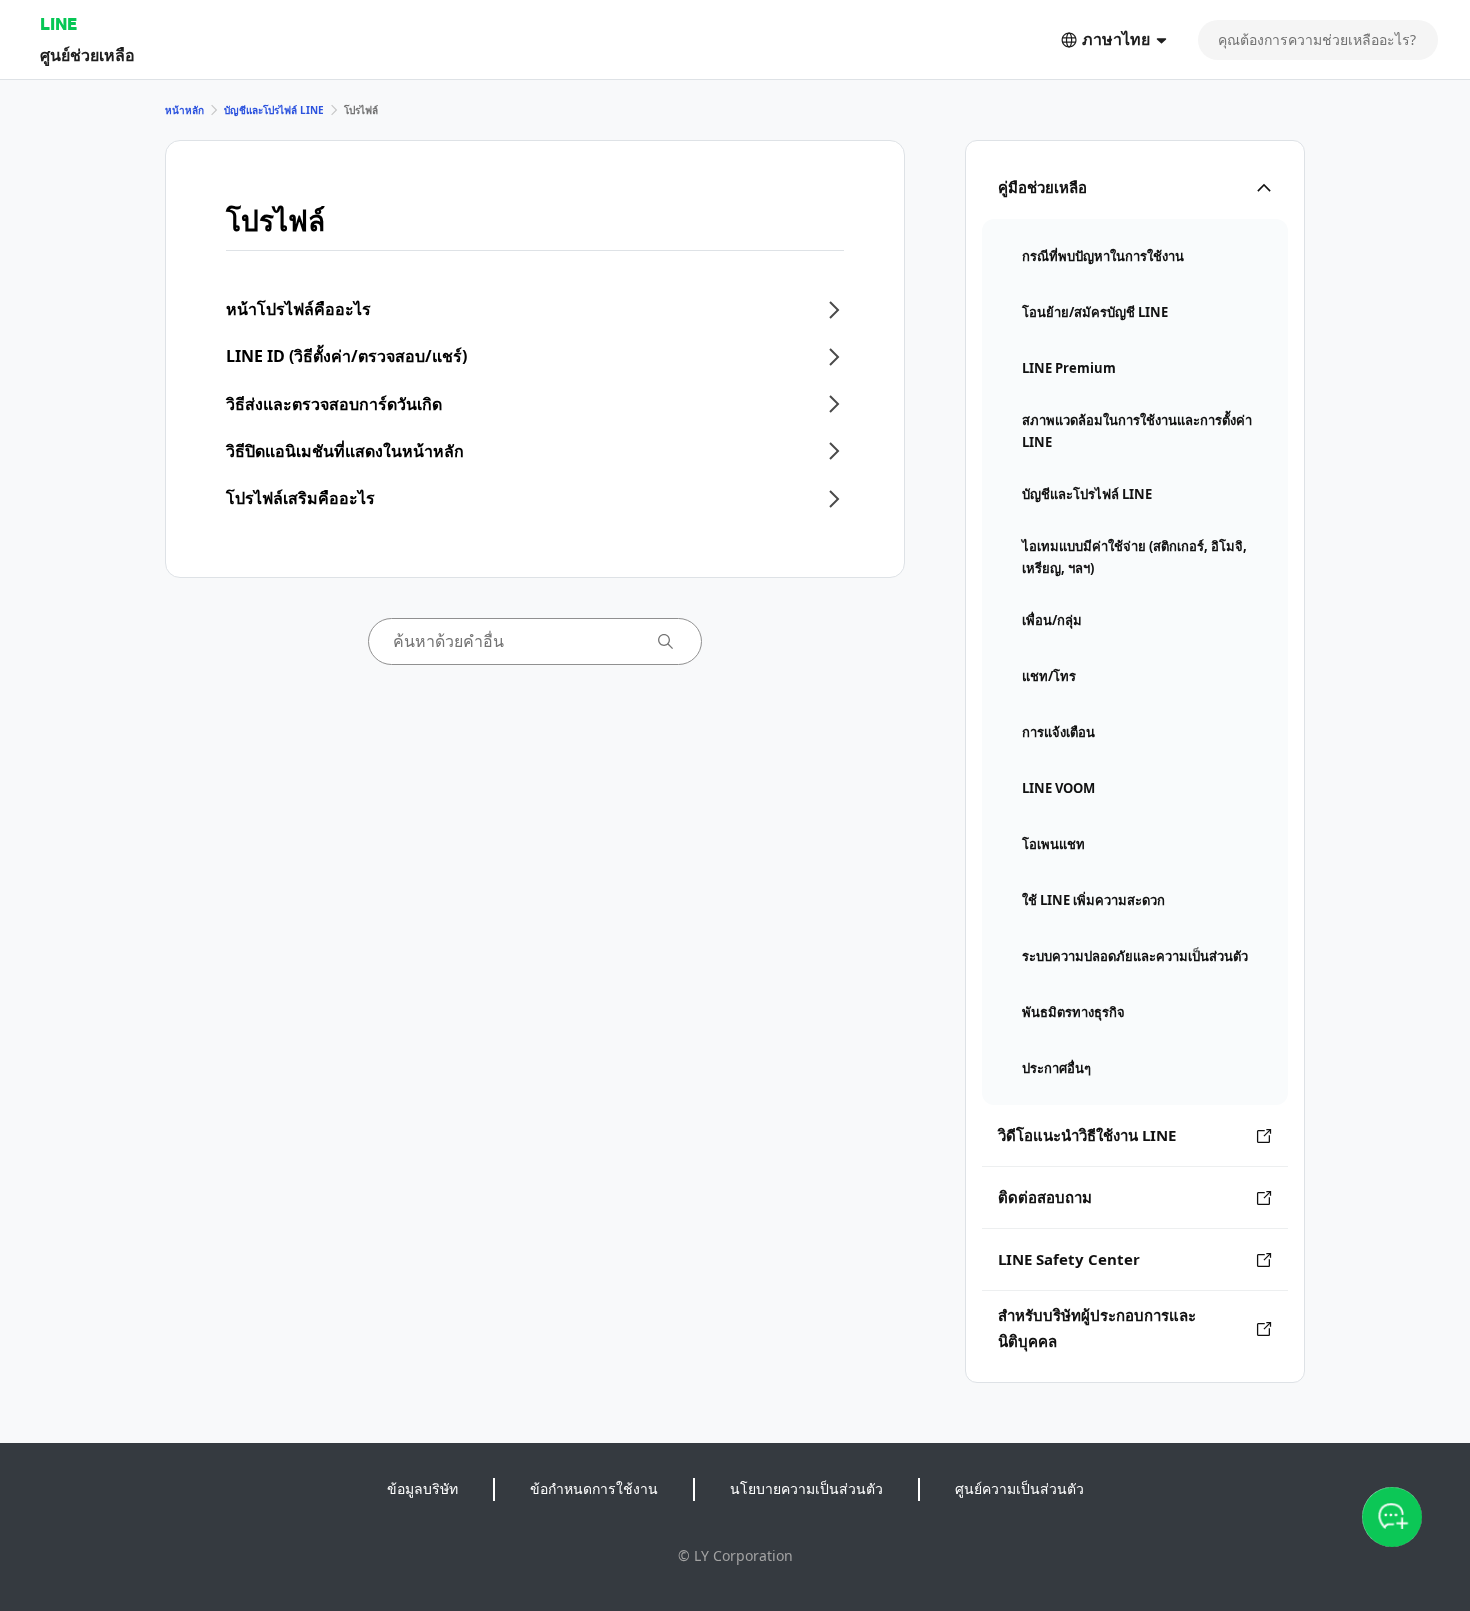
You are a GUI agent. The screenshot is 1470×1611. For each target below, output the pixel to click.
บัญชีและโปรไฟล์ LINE (274, 110)
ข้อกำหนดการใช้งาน (594, 1488)
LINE (58, 23)
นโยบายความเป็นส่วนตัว (806, 1488)
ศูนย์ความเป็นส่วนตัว (1019, 1488)
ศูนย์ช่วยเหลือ (87, 54)
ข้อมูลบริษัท (422, 1488)
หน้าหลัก (184, 110)
